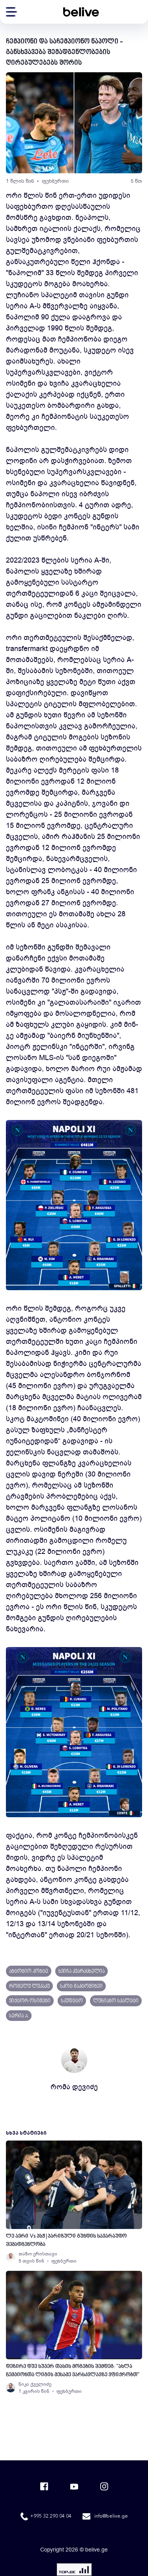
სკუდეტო (72, 2001)
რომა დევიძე (74, 2087)
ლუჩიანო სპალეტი (116, 2001)
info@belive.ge (111, 2516)
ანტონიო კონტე (29, 1972)
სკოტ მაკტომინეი (81, 1987)
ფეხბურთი (55, 181)
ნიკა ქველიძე (35, 2384)
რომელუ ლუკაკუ (29, 1987)
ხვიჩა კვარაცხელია (81, 1972)
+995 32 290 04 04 (51, 2516)
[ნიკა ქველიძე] (11, 2388)
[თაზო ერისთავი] (11, 2257)
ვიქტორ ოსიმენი (30, 2001)
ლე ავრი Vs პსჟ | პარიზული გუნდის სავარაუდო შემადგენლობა (66, 2240)
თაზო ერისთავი (38, 2254)
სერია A (19, 2016)
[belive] (81, 12)
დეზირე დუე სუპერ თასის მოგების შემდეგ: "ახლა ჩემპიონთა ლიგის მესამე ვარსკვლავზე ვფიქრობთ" (73, 2371)
